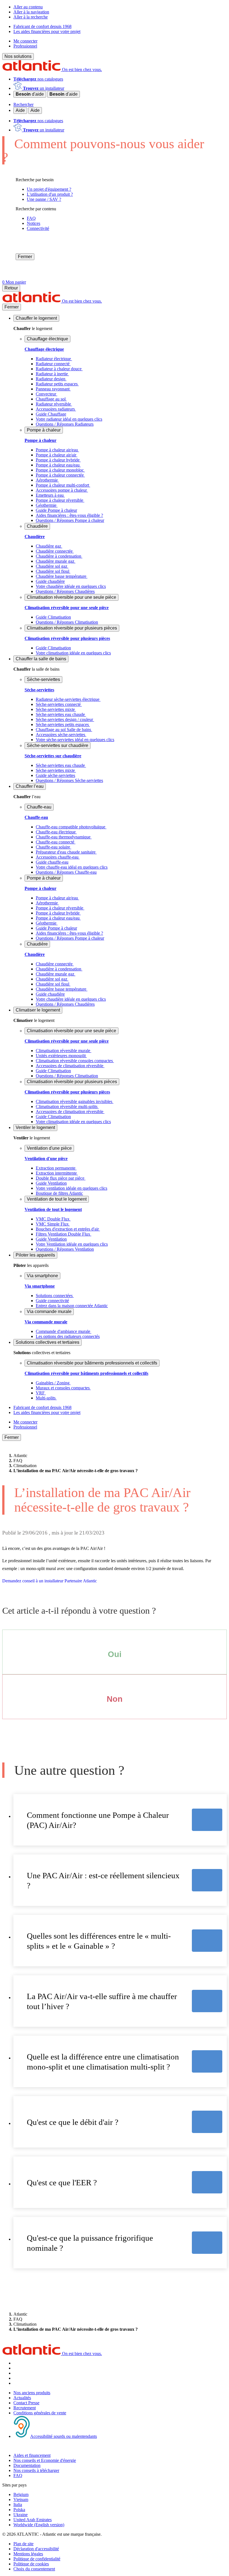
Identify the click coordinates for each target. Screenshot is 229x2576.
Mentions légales (28, 2554)
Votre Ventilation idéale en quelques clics (72, 1244)
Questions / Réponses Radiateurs (65, 424)
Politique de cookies (31, 2564)
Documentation (27, 2465)
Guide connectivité (52, 1301)
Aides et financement (32, 2455)
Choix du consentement (34, 2569)
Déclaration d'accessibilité (36, 2549)
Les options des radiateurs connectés (68, 1336)
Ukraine (21, 2515)
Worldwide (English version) (39, 2525)
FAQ (18, 2475)
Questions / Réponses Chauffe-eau (66, 872)
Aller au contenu (28, 7)
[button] (36, 318)
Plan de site (23, 2544)
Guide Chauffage (51, 414)
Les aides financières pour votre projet (47, 31)
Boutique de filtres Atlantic (59, 1193)
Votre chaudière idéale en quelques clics (71, 586)
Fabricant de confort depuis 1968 (42, 26)
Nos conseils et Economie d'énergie (45, 2460)
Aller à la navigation (31, 12)
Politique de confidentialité (37, 2559)
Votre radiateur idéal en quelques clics (69, 419)
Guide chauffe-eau (52, 862)
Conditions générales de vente (40, 2413)
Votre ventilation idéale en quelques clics (71, 1188)
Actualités (22, 2398)
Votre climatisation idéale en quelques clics (73, 653)
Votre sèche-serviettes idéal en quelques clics (75, 740)
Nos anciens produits (32, 2393)
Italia (18, 2505)
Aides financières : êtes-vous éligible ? (69, 515)
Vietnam (21, 2500)
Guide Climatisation (53, 617)
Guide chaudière (50, 581)
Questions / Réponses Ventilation (65, 1249)
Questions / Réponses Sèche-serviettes (69, 780)
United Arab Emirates (33, 2520)
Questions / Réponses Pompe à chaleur (70, 520)
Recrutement (25, 2408)
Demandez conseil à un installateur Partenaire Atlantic (50, 1581)
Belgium (21, 2494)
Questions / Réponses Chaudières (65, 591)
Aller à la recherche (31, 17)
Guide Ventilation (51, 1183)
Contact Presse (26, 2403)
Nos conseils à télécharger (36, 2470)
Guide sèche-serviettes (55, 775)
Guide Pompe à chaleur (56, 510)
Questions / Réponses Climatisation (67, 622)
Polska (19, 2510)
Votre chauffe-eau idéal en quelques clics (72, 867)
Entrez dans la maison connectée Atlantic (72, 1306)
